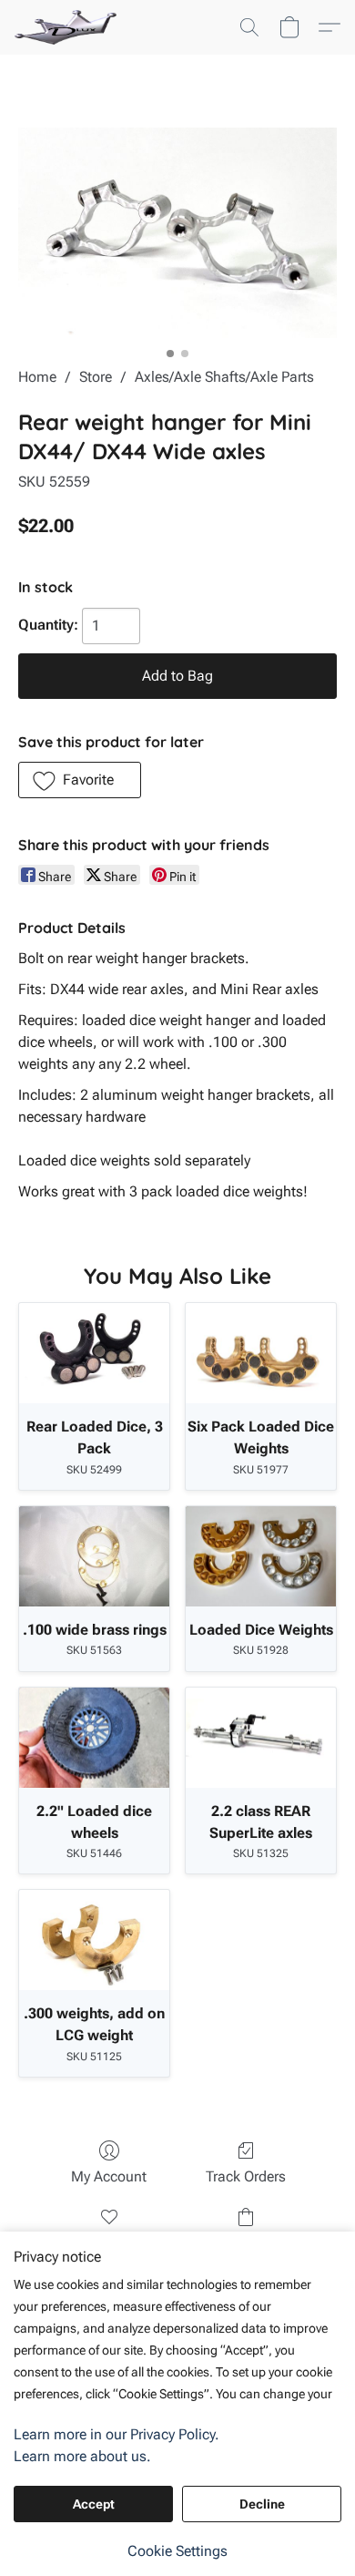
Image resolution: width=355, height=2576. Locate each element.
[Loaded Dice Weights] (261, 1556)
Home (37, 377)
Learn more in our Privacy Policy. (117, 2434)
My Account (109, 2176)
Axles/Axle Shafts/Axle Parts (224, 377)
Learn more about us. (82, 2456)
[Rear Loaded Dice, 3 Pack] (94, 1353)
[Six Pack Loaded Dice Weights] (261, 1353)
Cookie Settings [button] (177, 2551)
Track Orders (246, 2176)
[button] (68, 27)
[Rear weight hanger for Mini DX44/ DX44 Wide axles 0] (177, 233)
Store (96, 377)
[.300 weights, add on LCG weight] (94, 1940)
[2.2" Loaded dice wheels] (94, 1738)
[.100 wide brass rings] (94, 1556)
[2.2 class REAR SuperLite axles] (261, 1738)
